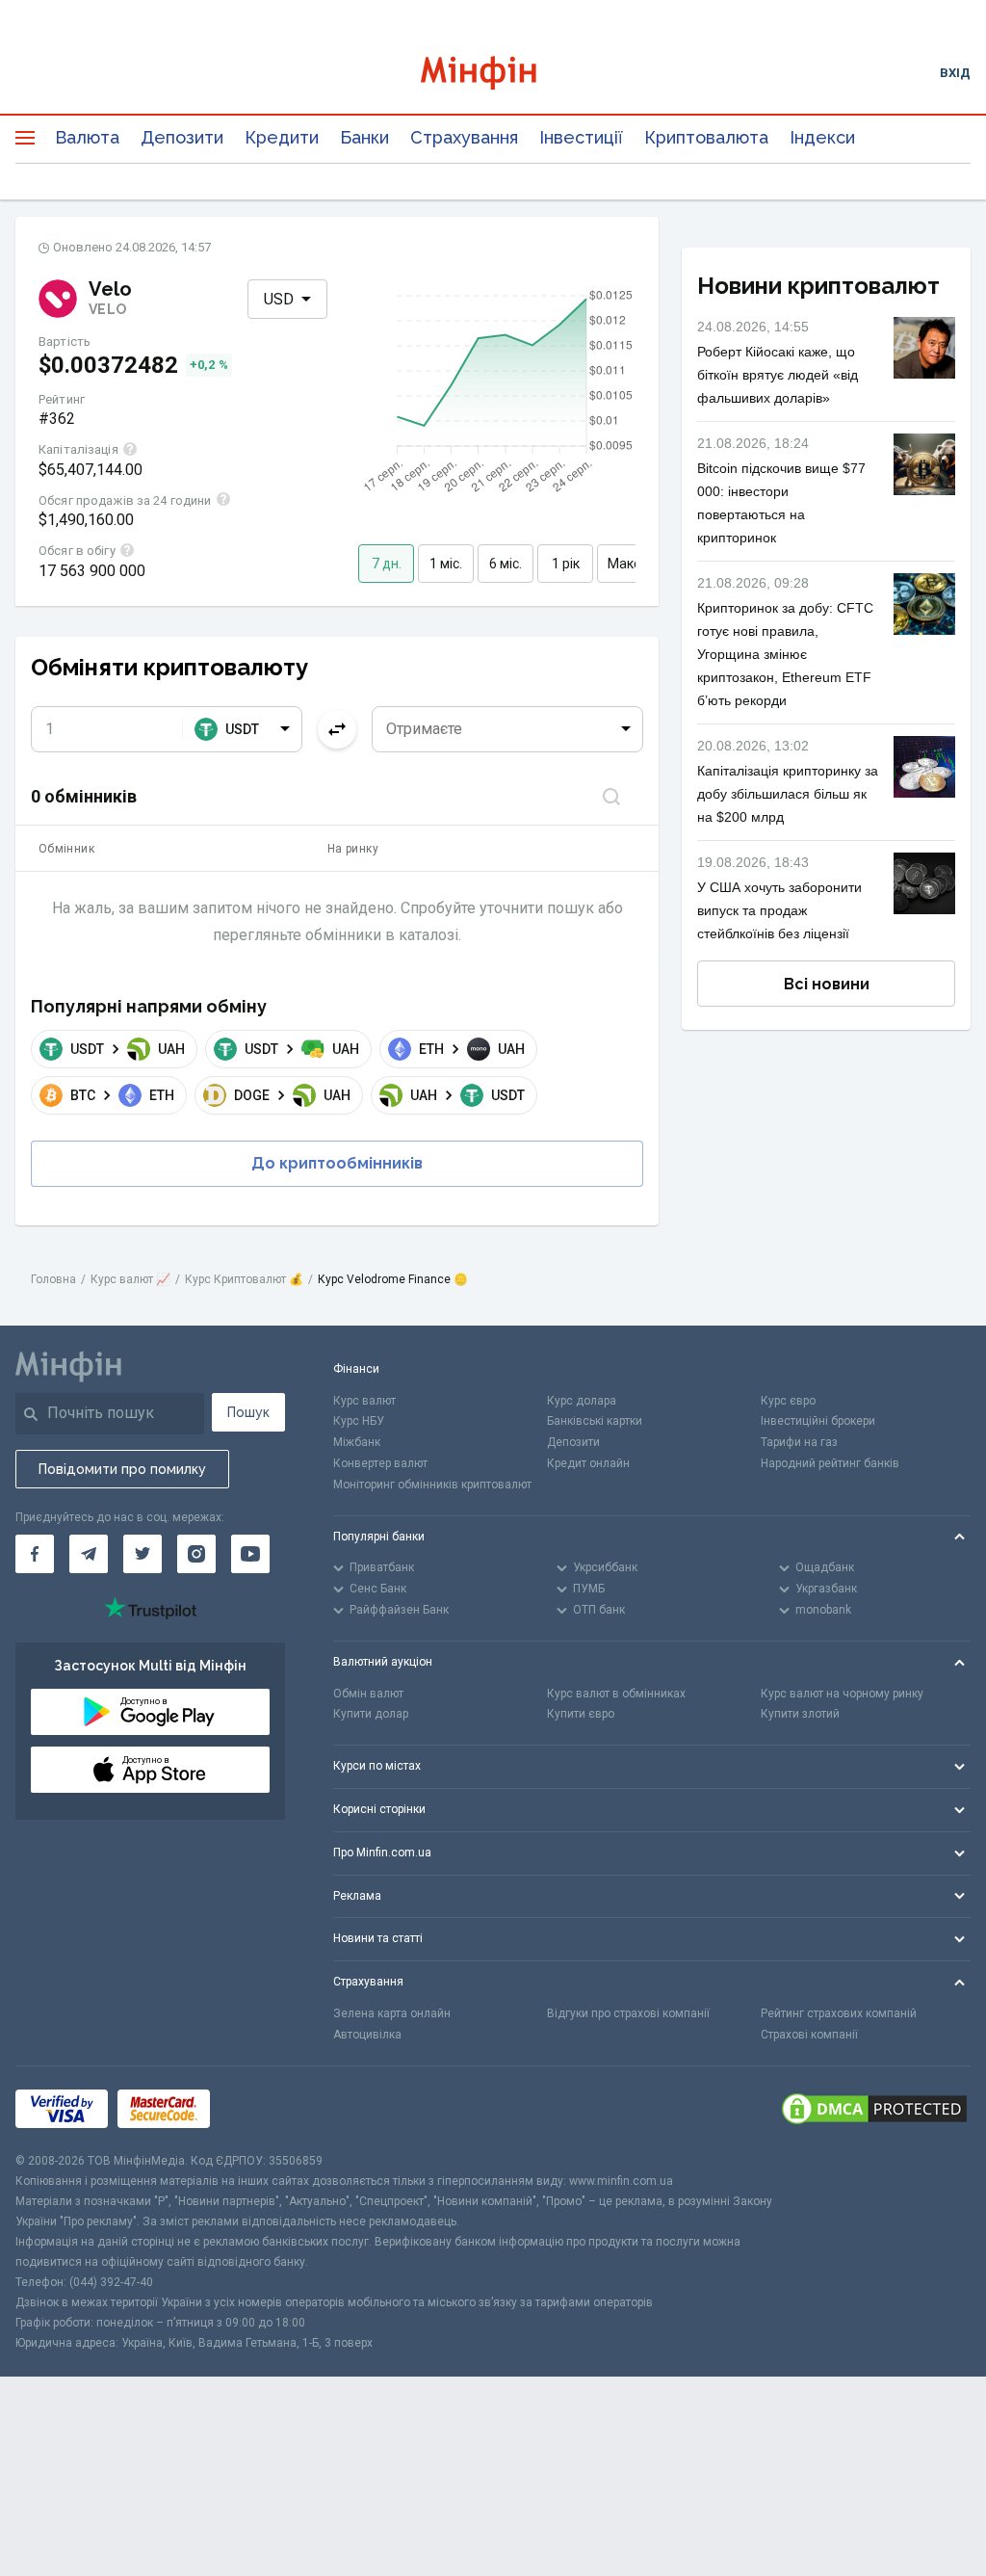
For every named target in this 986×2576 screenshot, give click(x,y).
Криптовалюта (706, 137)
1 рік (566, 564)
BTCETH (122, 1095)
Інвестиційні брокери (818, 1421)
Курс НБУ (359, 1421)
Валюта (87, 137)
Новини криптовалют (818, 286)
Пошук (248, 1412)
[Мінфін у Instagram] (196, 1554)
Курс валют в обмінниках (616, 1694)
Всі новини (827, 984)
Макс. (625, 564)
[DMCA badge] (874, 2109)
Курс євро (788, 1401)
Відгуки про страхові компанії (628, 2013)
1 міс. (446, 564)
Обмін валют (368, 1694)
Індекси (822, 137)
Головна (53, 1279)
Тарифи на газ (799, 1442)
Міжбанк (357, 1442)
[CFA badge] (262, 2108)
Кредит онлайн (588, 1463)
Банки (364, 137)
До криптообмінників (337, 1163)
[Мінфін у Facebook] (35, 1554)
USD (279, 299)
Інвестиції (581, 137)
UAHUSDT (467, 1095)
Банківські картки (595, 1421)
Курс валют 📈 (130, 1279)
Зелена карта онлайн (392, 2013)
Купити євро (581, 1714)
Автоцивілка (367, 2035)
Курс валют (364, 1401)
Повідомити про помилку (122, 1469)
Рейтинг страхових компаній (839, 2013)
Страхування (464, 137)
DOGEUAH (292, 1095)
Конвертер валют (380, 1463)
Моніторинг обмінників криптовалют (432, 1485)
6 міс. (506, 564)
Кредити (282, 137)
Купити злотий (800, 1714)
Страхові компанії (809, 2035)
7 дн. (387, 564)
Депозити (182, 137)
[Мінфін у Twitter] (143, 1554)
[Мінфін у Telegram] (89, 1554)
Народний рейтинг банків (830, 1463)
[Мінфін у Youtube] (250, 1554)
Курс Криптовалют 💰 (244, 1279)
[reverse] (337, 729)
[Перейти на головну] (493, 73)
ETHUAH (472, 1049)
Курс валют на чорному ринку (842, 1694)
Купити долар (371, 1714)
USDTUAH (128, 1049)
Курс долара (582, 1401)
